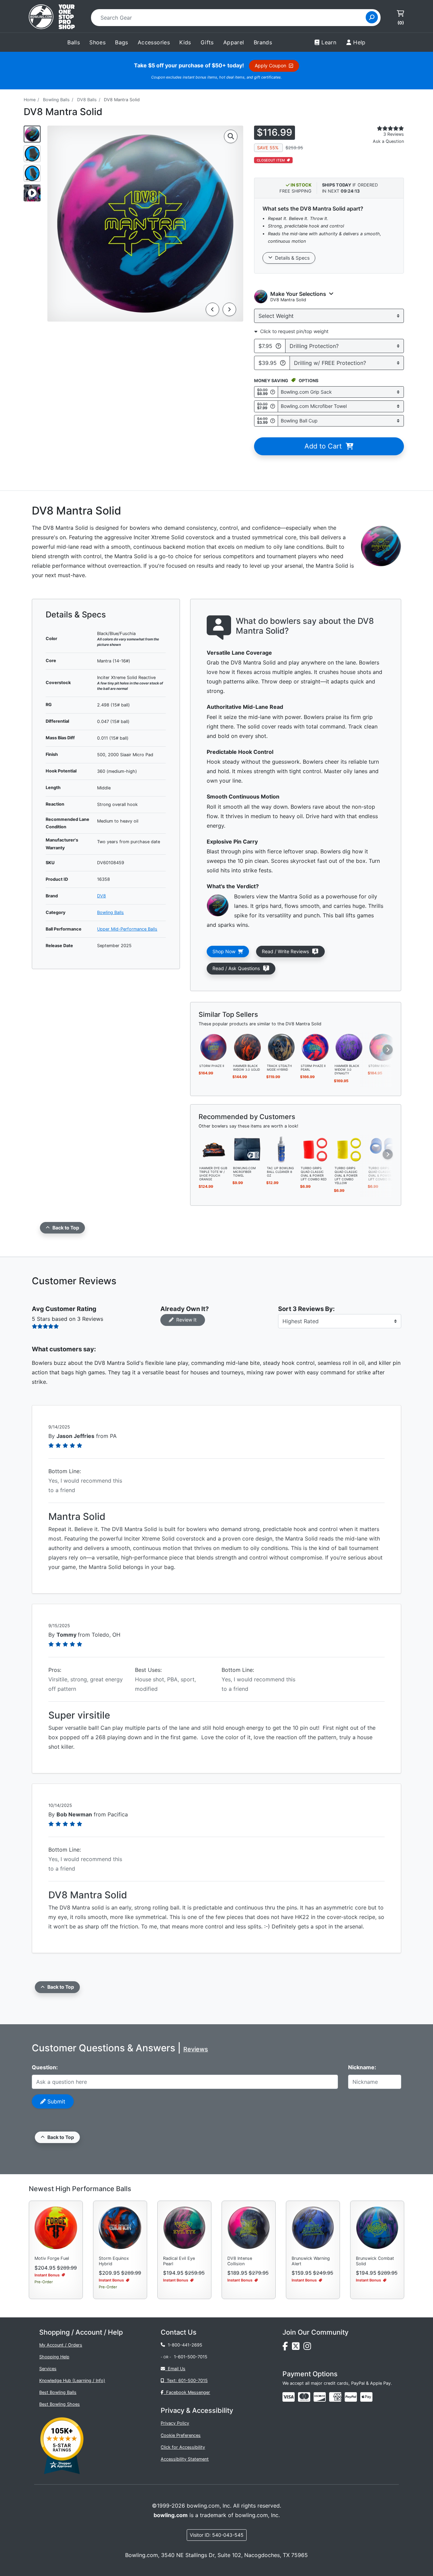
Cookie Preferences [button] (181, 2435)
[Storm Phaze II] (214, 1047)
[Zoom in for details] (231, 136)
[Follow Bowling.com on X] (298, 2348)
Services (48, 2369)
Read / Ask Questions (240, 968)
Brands (263, 42)
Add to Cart (325, 446)
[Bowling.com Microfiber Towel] (248, 1149)
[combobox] (231, 18)
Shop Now (225, 951)
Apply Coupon (272, 66)
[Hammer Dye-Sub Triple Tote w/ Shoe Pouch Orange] (214, 1149)
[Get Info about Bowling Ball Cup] (273, 421)
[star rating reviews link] (382, 128)
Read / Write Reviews (287, 951)
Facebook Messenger (187, 2392)
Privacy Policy (175, 2423)
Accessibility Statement (185, 2459)
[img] (351, 2397)
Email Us (175, 2369)
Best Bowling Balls (58, 2392)
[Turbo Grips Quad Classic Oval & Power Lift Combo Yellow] (349, 1149)
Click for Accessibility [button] (183, 2447)
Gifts (207, 42)
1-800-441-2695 (184, 2345)
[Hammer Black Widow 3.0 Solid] (248, 1047)
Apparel (234, 42)
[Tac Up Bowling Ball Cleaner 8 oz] (281, 1149)
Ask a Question (388, 141)
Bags (122, 42)
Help (359, 42)
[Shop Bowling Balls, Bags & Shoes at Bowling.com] (52, 18)
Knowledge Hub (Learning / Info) (72, 2381)
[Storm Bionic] (383, 1047)
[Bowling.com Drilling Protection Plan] (278, 346)
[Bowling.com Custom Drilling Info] (283, 363)
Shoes (97, 42)
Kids (185, 42)
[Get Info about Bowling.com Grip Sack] (273, 392)
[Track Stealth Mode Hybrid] (281, 1047)
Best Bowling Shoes (60, 2404)
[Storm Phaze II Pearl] (315, 1047)
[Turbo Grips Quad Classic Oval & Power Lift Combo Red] (315, 1149)
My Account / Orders (61, 2345)
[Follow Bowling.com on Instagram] (309, 2348)
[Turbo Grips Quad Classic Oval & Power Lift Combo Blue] (383, 1149)
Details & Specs (291, 258)
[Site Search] (372, 17)
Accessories (154, 42)
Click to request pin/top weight (293, 331)
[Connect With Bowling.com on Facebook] (287, 2348)
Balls (74, 42)
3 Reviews (394, 134)
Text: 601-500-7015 (186, 2381)
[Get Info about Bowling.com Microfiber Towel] (273, 406)
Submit (55, 2101)
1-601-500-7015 (191, 2357)
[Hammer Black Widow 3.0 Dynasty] (349, 1047)
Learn (329, 42)
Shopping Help (54, 2357)
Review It (185, 1320)
